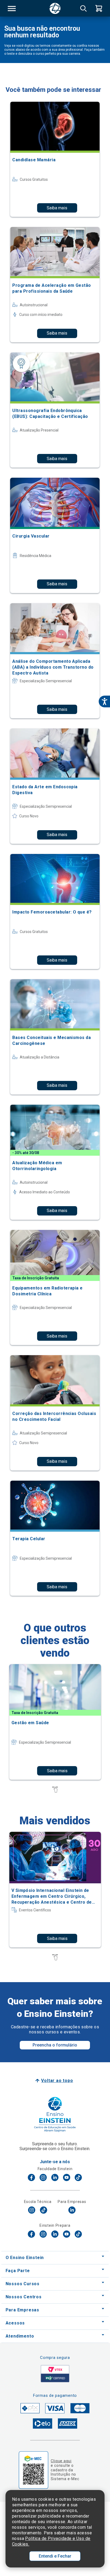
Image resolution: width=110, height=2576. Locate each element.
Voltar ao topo (57, 2081)
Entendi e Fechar (55, 2556)
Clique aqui (61, 2461)
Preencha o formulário (55, 2045)
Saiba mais (57, 208)
